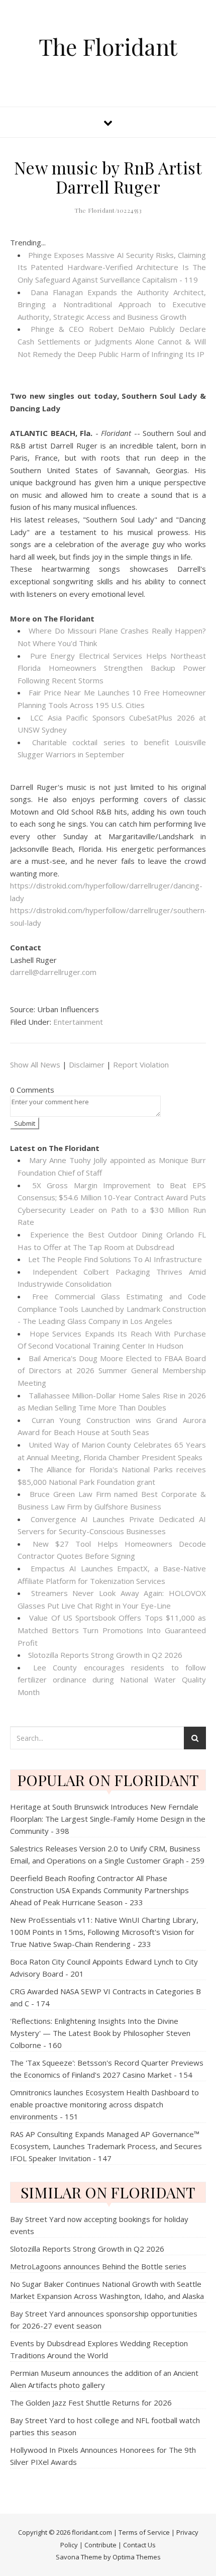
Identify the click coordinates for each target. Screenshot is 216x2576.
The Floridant (108, 47)
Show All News (35, 1064)
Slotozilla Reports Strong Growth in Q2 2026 (105, 1655)
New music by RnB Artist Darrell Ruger (108, 177)
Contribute (100, 2545)
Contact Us (139, 2545)
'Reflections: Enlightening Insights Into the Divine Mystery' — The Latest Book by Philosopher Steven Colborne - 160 (100, 2033)
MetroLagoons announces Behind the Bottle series (98, 2266)
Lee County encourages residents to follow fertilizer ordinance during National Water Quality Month (112, 1680)
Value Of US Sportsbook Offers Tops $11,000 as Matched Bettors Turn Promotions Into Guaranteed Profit (112, 1630)
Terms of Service (144, 2532)
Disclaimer (87, 1064)
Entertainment (78, 1022)
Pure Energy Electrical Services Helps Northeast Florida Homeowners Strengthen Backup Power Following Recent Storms (112, 668)
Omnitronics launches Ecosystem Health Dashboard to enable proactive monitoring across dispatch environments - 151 (104, 2104)
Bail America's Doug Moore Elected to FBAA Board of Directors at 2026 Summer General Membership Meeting (112, 1370)
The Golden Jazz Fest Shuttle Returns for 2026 (91, 2403)
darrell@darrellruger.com (53, 972)
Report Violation (141, 1064)
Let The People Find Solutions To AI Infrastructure (115, 1259)
